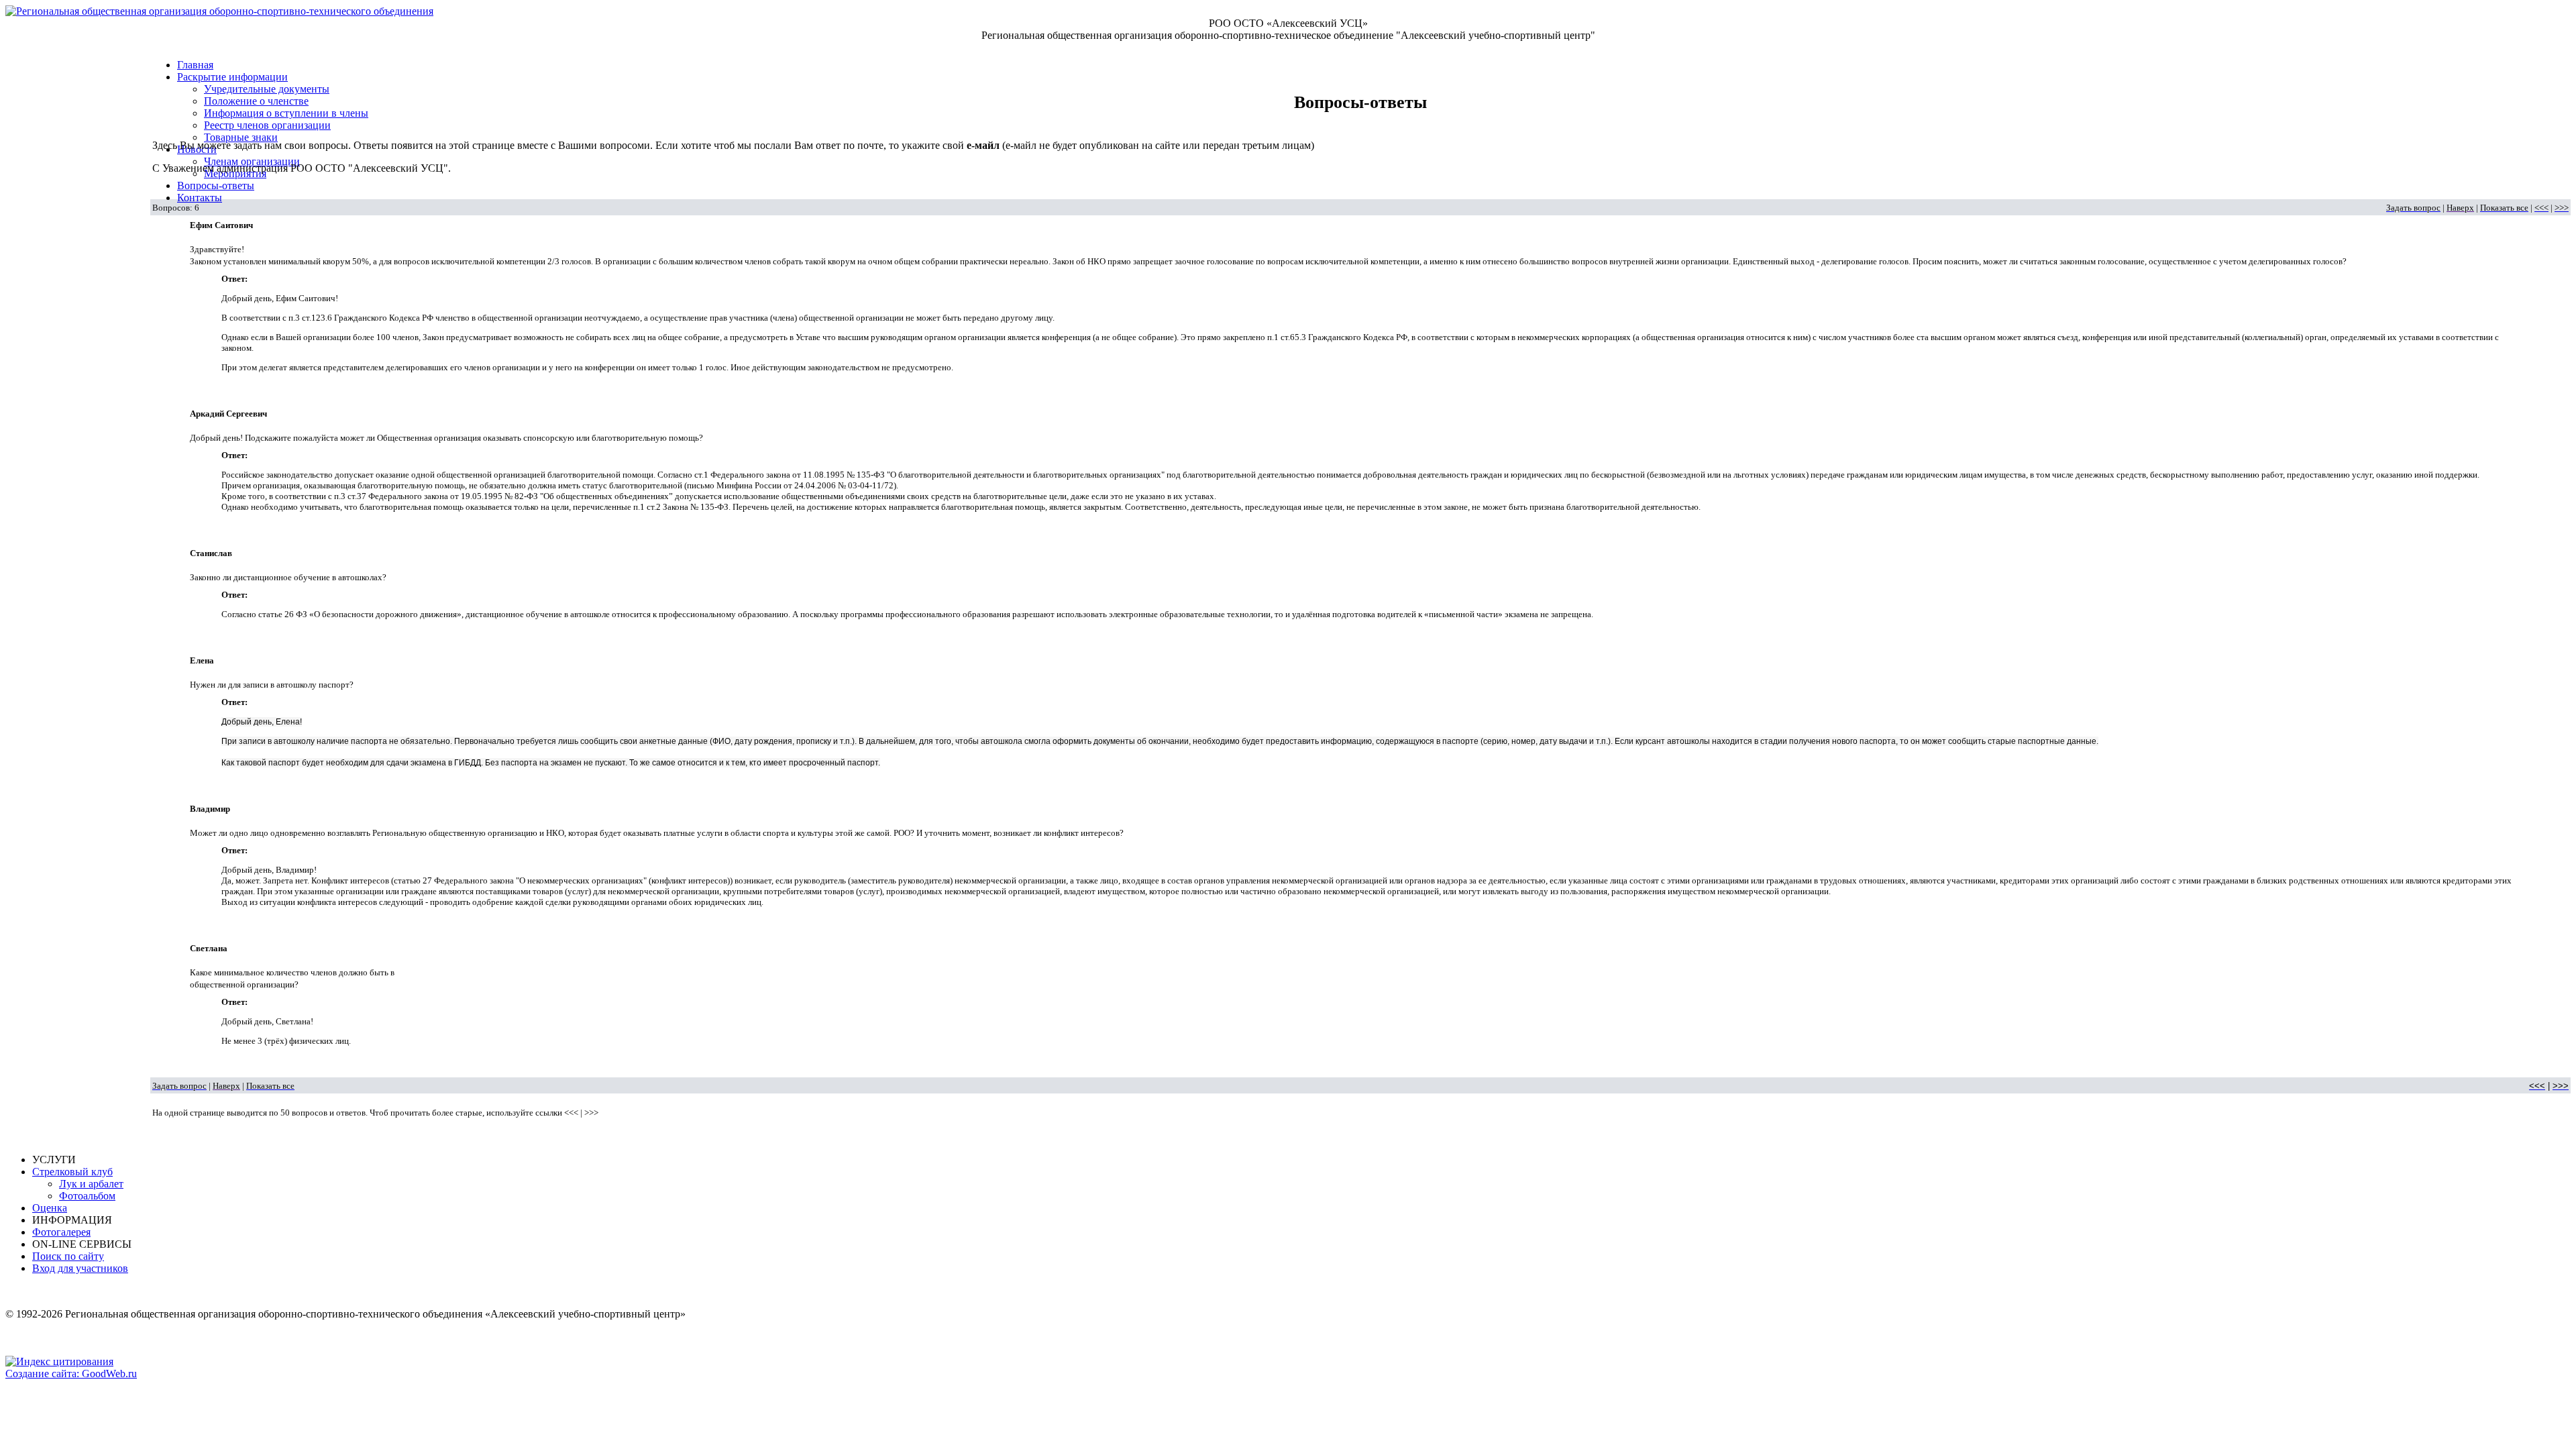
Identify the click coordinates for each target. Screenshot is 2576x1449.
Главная (195, 65)
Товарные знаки (241, 137)
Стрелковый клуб (72, 1172)
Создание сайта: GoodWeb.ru (71, 1374)
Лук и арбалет (91, 1184)
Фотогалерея (61, 1232)
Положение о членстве (256, 101)
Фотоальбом (87, 1196)
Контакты (200, 198)
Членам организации (252, 161)
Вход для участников (80, 1268)
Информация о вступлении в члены (286, 113)
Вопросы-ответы (216, 185)
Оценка (50, 1208)
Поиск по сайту (68, 1256)
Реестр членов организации (267, 125)
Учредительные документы (267, 89)
